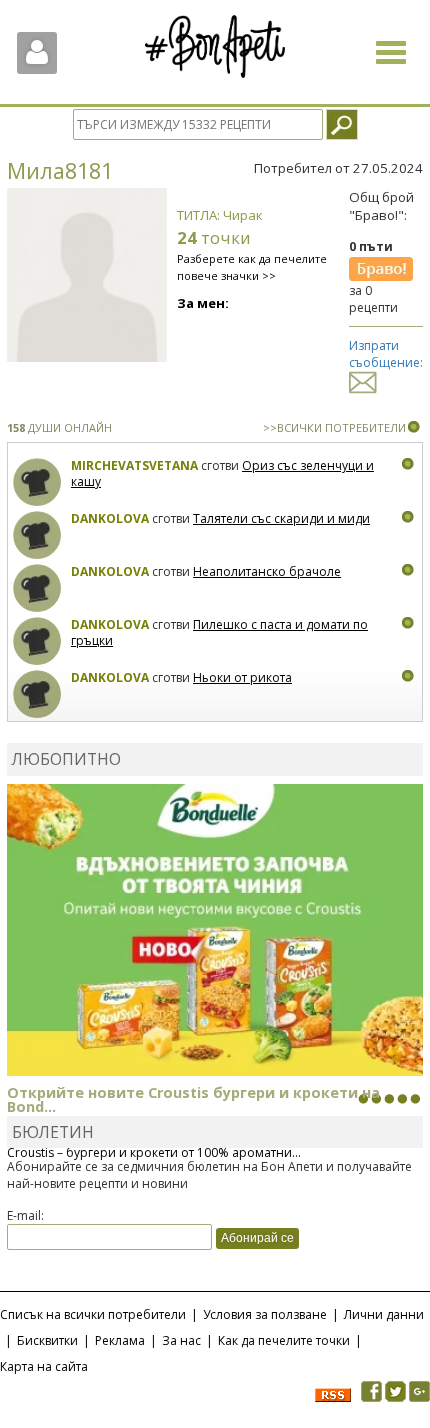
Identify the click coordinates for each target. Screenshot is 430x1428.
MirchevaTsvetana (134, 465)
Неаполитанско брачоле (267, 571)
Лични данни (384, 1314)
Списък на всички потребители (93, 1314)
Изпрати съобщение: (386, 354)
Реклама (120, 1340)
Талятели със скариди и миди (281, 518)
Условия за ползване (265, 1314)
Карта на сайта (44, 1366)
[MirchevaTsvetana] (37, 482)
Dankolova (110, 518)
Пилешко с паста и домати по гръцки (219, 632)
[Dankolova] (37, 535)
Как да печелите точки (284, 1340)
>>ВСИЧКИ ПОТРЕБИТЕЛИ (334, 427)
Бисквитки (47, 1340)
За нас (181, 1340)
